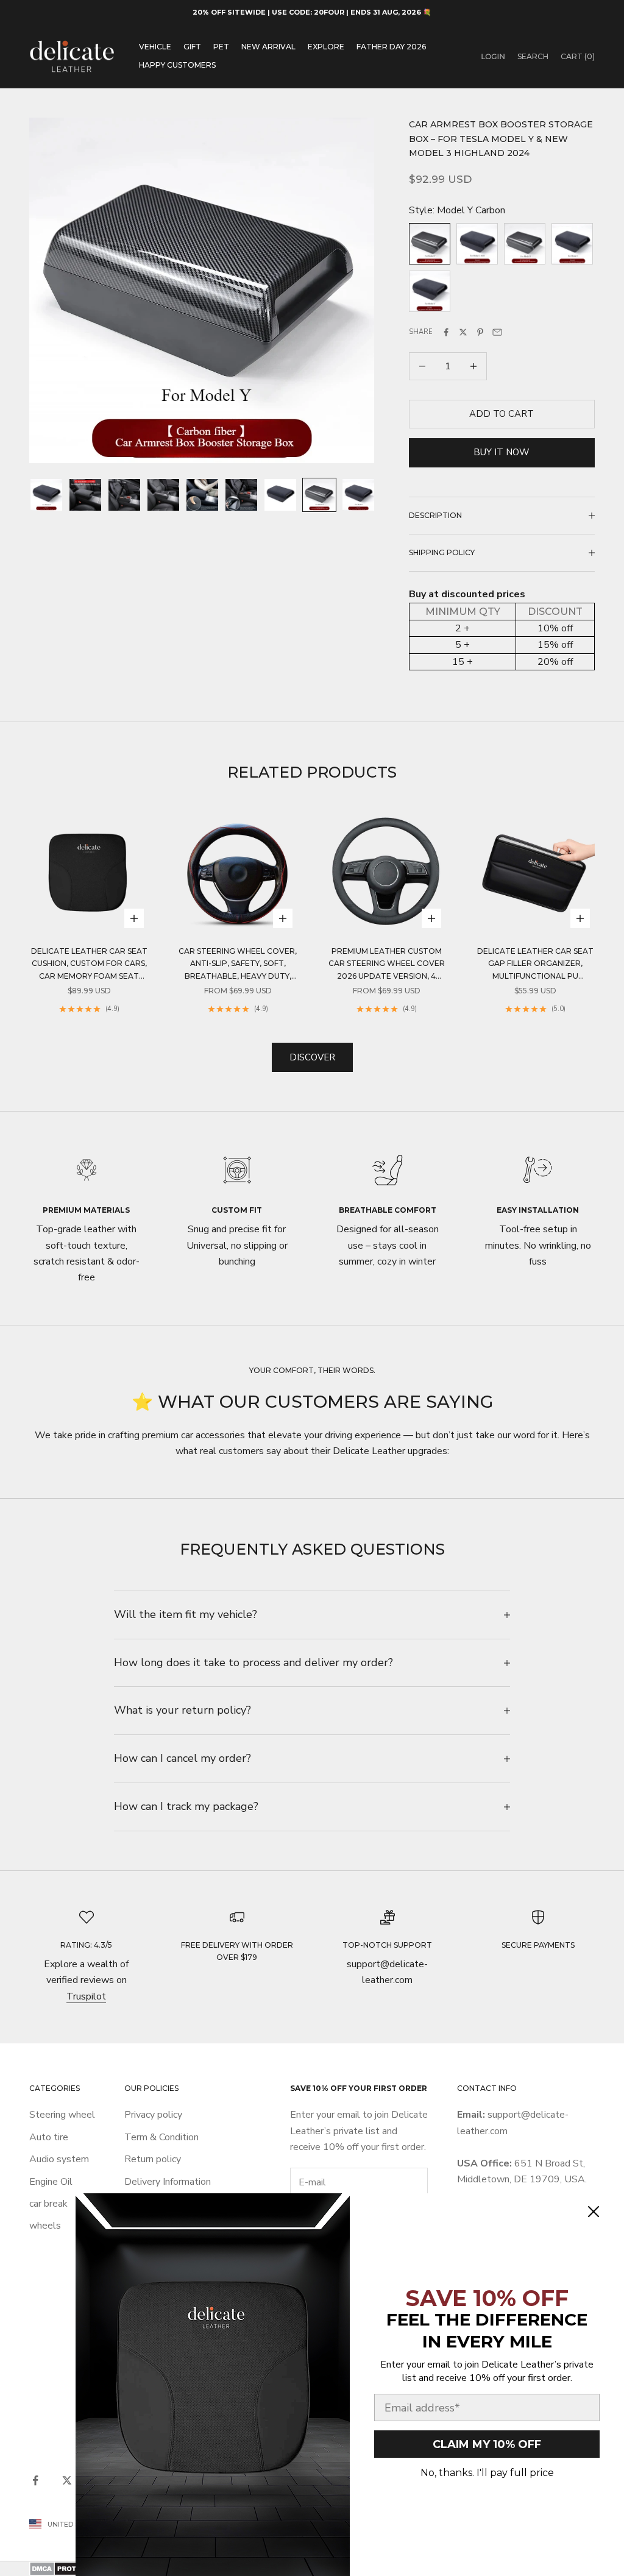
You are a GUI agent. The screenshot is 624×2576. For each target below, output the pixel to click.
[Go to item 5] (202, 495)
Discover (312, 1057)
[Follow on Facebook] (35, 2480)
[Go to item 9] (358, 495)
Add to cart (502, 414)
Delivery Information (168, 2182)
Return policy (153, 2159)
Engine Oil (51, 2182)
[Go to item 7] (280, 495)
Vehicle (155, 47)
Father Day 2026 (391, 47)
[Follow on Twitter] (67, 2480)
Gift (192, 47)
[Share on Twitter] (463, 332)
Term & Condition (161, 2137)
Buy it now (502, 452)
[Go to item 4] (163, 495)
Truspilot (86, 1996)
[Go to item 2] (85, 495)
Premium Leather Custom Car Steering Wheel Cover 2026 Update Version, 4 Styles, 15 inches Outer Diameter (387, 964)
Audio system (59, 2159)
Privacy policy (153, 2115)
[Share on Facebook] (446, 332)
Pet (221, 47)
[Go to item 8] (319, 495)
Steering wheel (62, 2115)
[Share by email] (497, 332)
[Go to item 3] (124, 495)
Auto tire (49, 2137)
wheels (45, 2226)
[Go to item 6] (241, 495)
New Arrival (268, 47)
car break (48, 2204)
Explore (326, 47)
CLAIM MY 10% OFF (487, 2444)
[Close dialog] (594, 2212)
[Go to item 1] (46, 495)
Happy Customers (177, 65)
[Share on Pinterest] (480, 332)
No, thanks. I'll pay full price (487, 2473)
